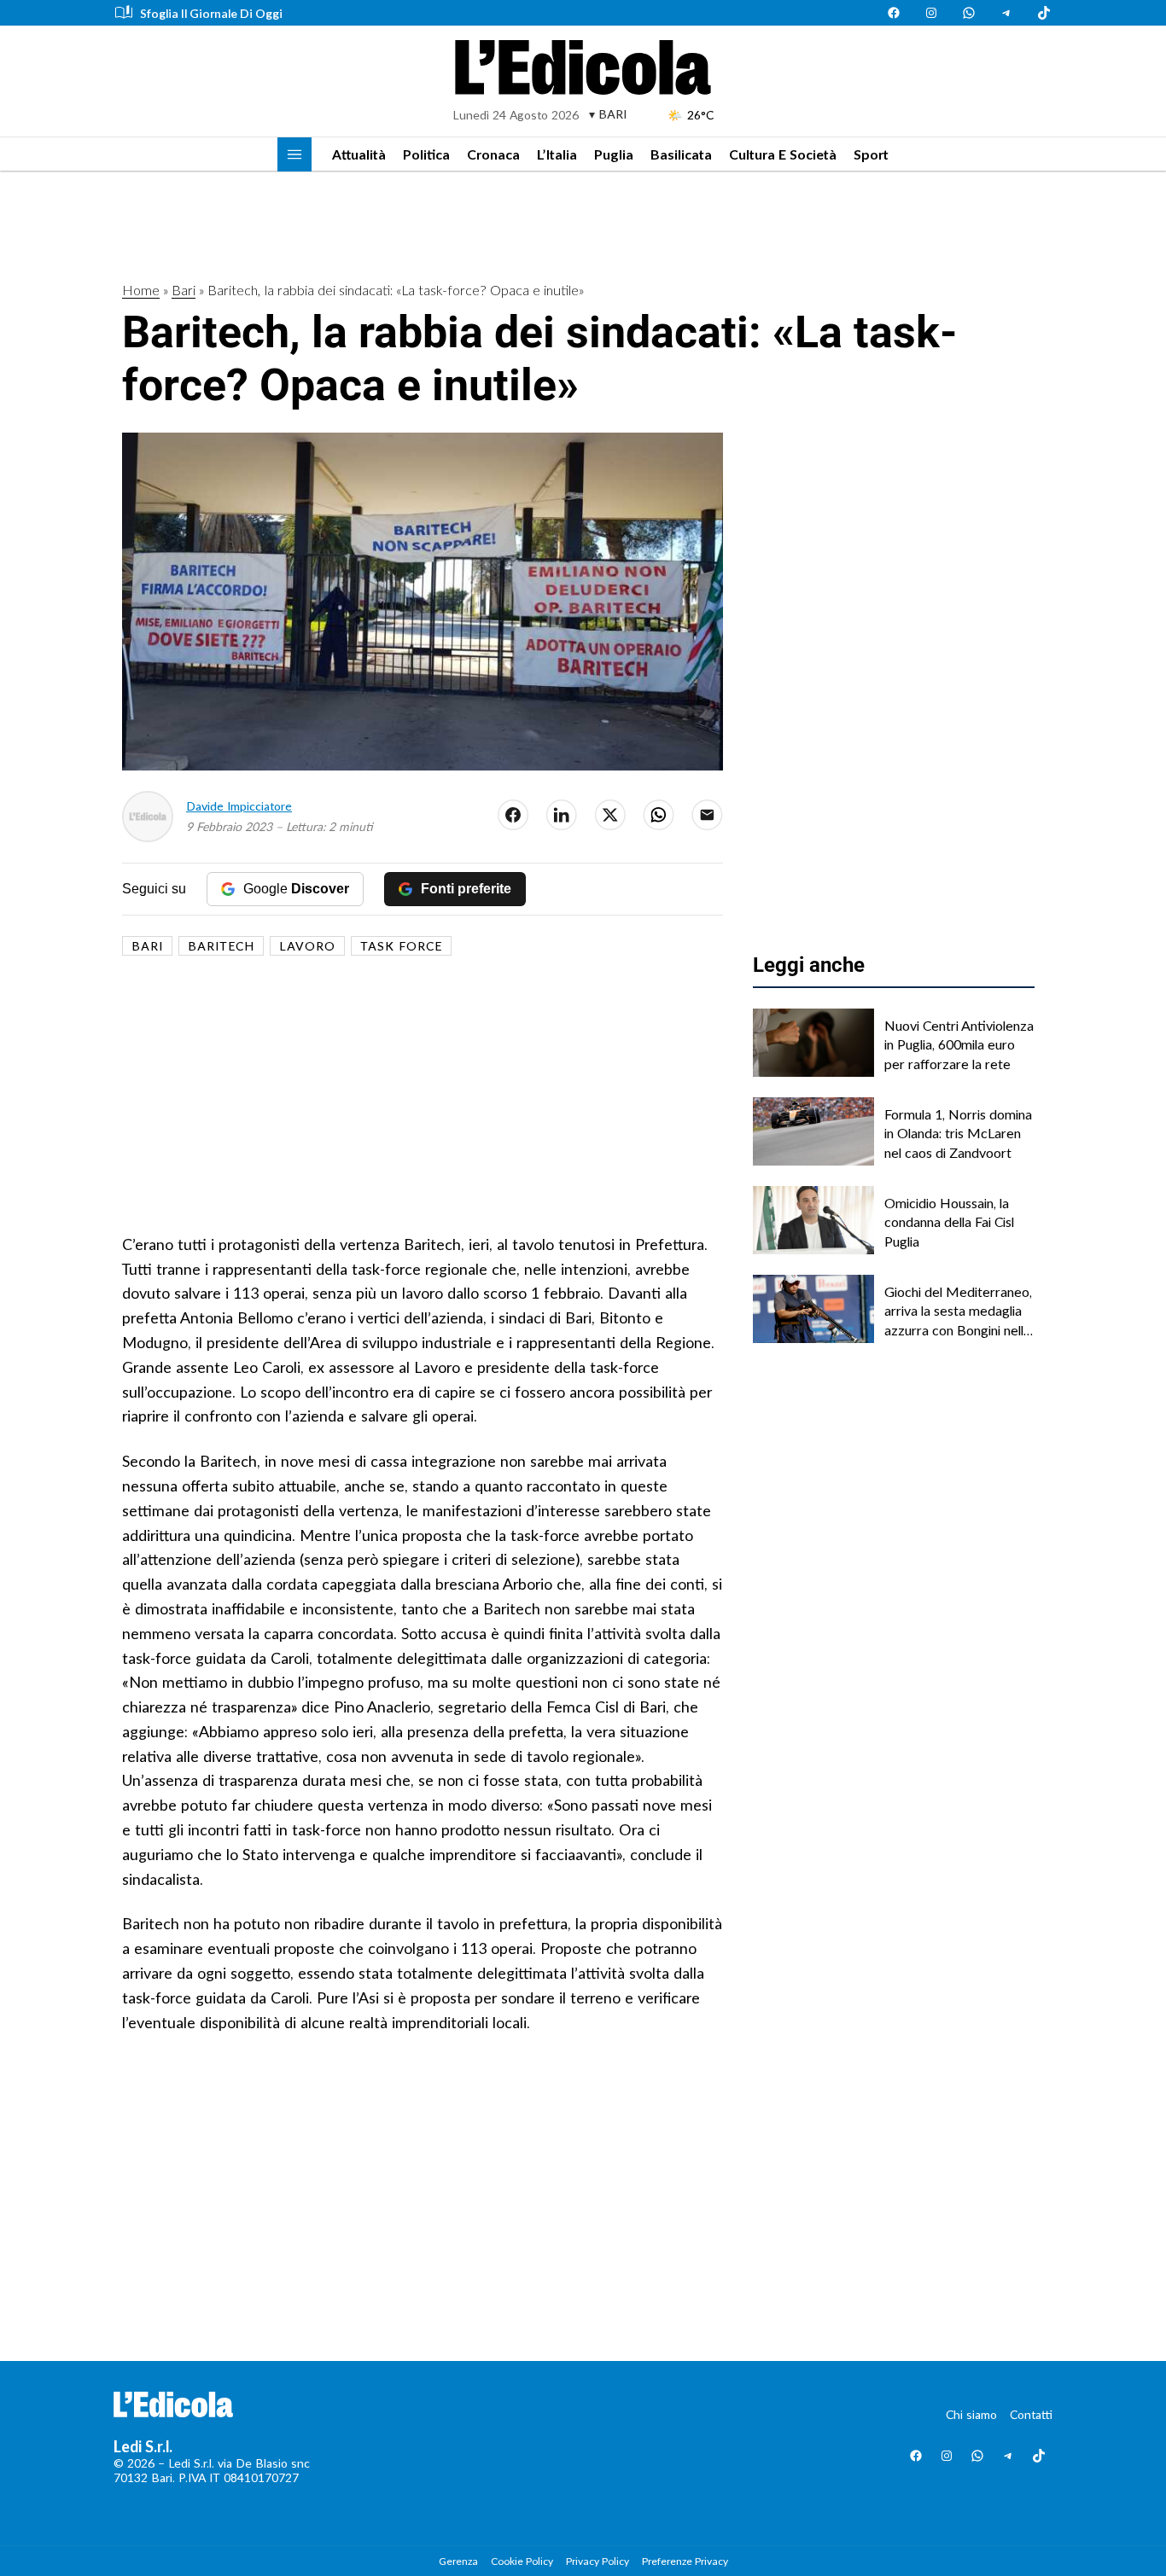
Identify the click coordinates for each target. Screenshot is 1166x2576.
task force (401, 946)
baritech (221, 946)
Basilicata (681, 154)
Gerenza (458, 2561)
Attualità (359, 154)
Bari (184, 290)
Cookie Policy (522, 2561)
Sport (871, 154)
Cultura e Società (783, 154)
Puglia (614, 154)
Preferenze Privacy (685, 2561)
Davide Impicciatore (239, 806)
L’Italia (557, 154)
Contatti (1031, 2414)
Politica (426, 154)
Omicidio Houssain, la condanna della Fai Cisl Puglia (949, 1222)
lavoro (307, 946)
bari (147, 946)
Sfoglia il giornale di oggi (211, 13)
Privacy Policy (598, 2561)
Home (141, 290)
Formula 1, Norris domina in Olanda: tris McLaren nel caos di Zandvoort (958, 1133)
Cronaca (493, 154)
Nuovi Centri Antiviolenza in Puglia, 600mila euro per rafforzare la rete (959, 1044)
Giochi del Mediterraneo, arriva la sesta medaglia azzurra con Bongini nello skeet (958, 1311)
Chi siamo (971, 2414)
